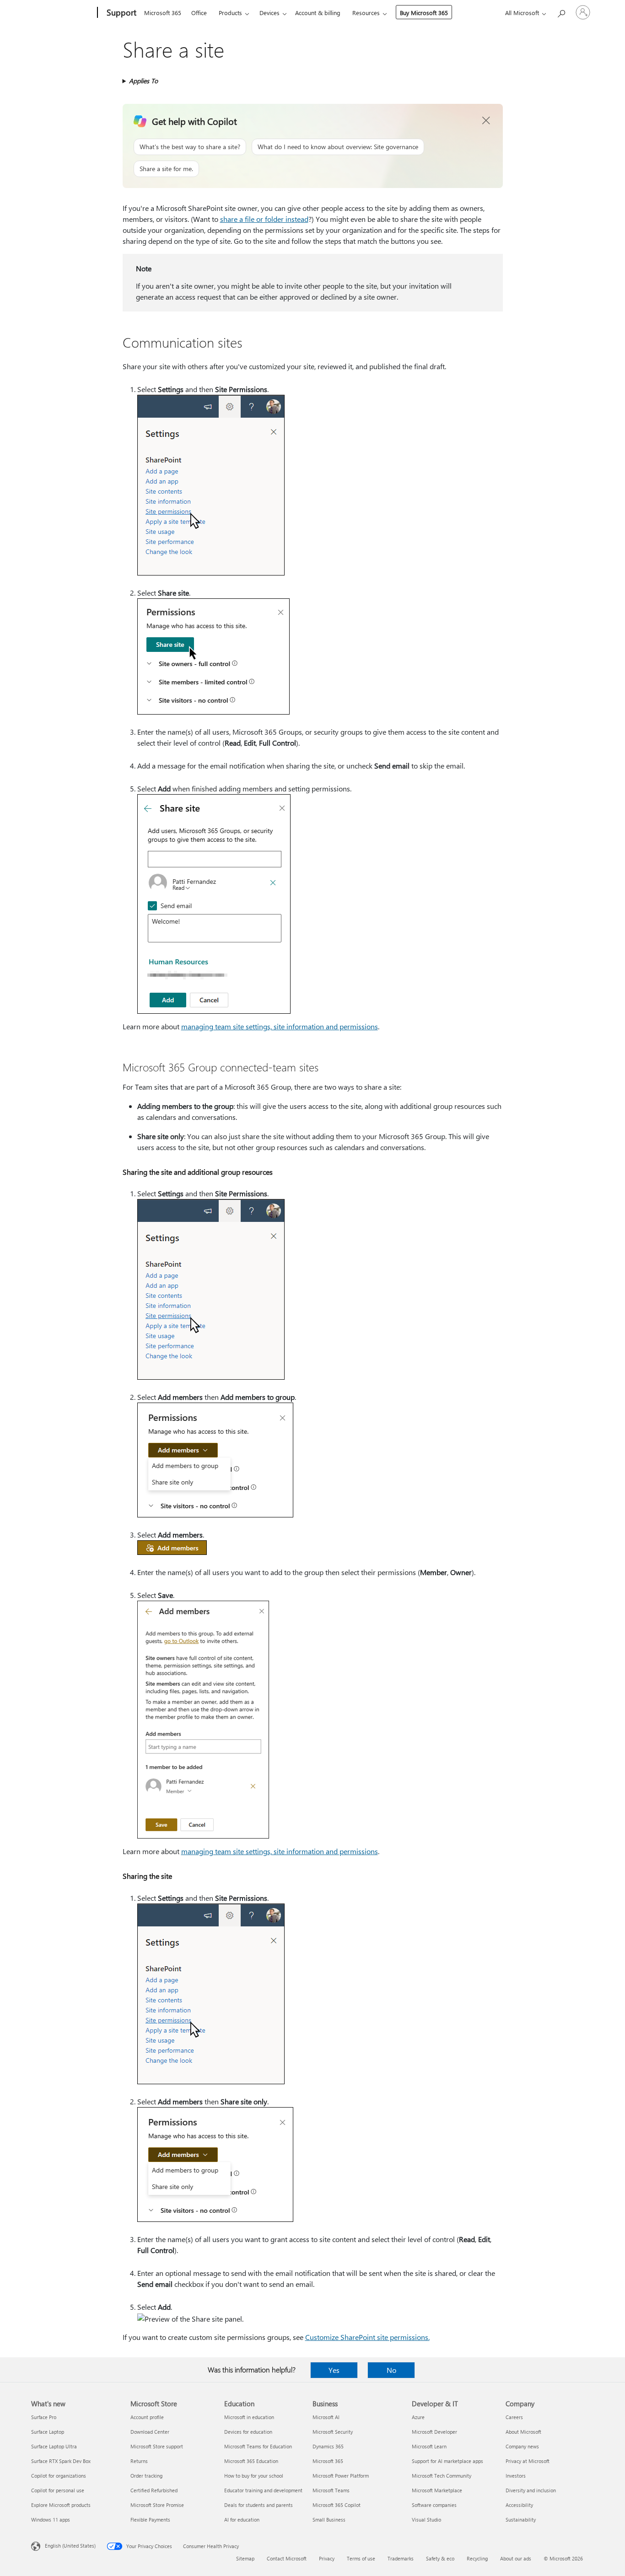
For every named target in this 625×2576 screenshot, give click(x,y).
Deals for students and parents (259, 2505)
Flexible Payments (150, 2520)
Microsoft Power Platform (341, 2476)
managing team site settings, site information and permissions (280, 1026)
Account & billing (318, 13)
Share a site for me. (166, 169)
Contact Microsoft (287, 2558)
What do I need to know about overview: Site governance (338, 147)
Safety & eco (440, 2558)
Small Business (329, 2520)
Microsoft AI (326, 2417)
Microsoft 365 (163, 13)
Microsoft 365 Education (251, 2461)
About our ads (516, 2558)
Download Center (150, 2432)
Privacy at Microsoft (528, 2461)
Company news (522, 2446)
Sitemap (245, 2558)
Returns (139, 2461)
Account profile (147, 2417)
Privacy (327, 2558)
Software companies (434, 2505)
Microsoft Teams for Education (258, 2446)
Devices (269, 13)
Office (199, 13)
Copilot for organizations (59, 2476)
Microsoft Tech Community (442, 2476)
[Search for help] (561, 12)
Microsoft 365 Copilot (337, 2505)
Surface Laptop (48, 2432)
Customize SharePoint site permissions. (367, 2337)
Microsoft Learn (429, 2446)
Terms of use (361, 2558)
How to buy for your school (254, 2476)
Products (230, 13)
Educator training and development (263, 2490)
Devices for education (248, 2432)
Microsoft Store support (157, 2446)
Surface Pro (44, 2417)
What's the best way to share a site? (190, 147)
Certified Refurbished (154, 2490)
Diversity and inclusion (531, 2490)
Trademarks (401, 2558)
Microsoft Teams (331, 2490)
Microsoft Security (333, 2432)
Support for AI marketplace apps (447, 2461)
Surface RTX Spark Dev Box (61, 2461)
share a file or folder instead (264, 219)
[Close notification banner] (486, 121)
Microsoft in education (249, 2417)
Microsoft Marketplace (437, 2490)
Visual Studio (426, 2520)
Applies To (143, 81)
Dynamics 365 (328, 2446)
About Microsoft (523, 2432)
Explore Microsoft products (61, 2505)
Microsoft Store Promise (157, 2505)
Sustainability (521, 2520)
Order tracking (146, 2476)
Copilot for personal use (58, 2490)
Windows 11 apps (51, 2520)
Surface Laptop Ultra (54, 2446)
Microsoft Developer (434, 2432)
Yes (334, 2370)
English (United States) (70, 2546)
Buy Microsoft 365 (424, 13)
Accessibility (519, 2505)
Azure (418, 2417)
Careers (514, 2417)
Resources (366, 13)
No (391, 2370)
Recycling (477, 2558)
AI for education (242, 2520)
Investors (516, 2476)
